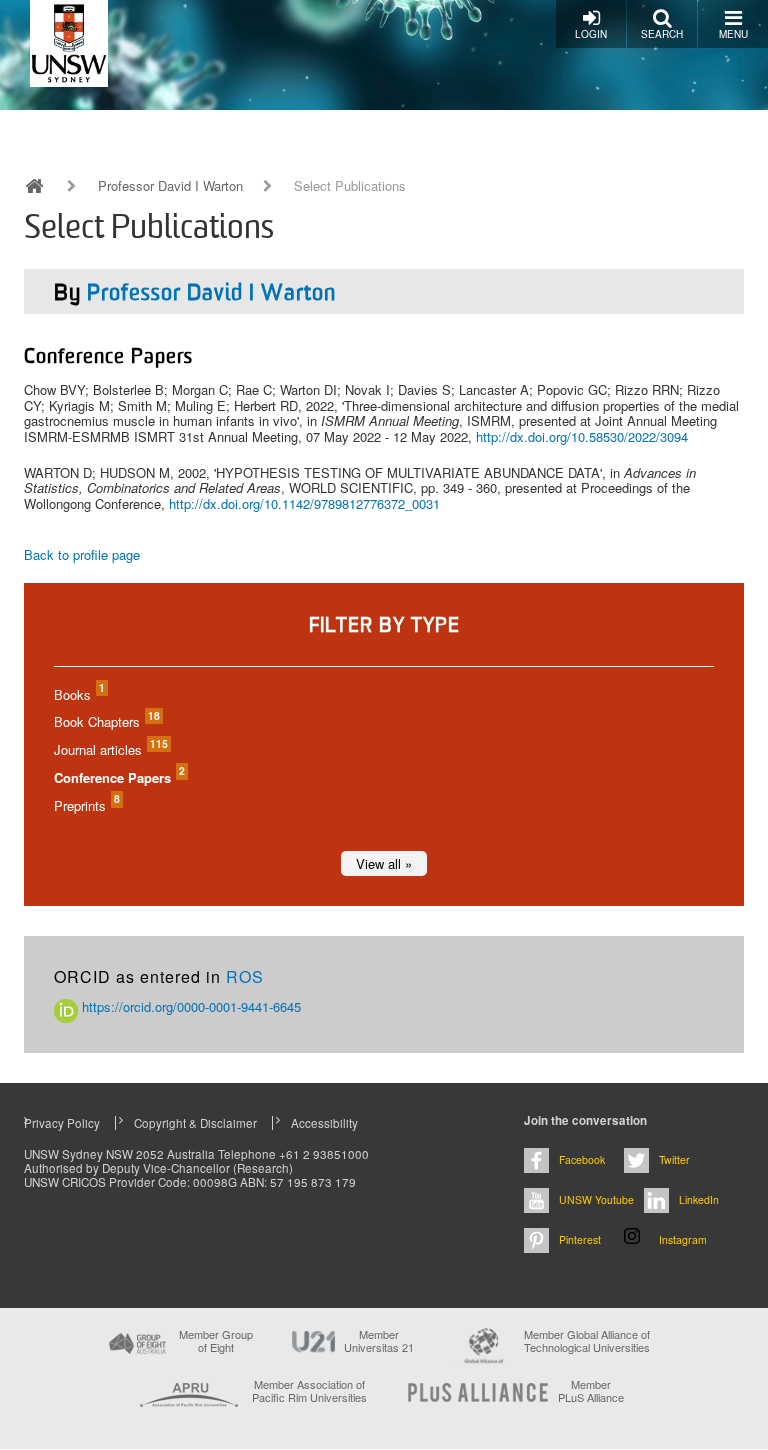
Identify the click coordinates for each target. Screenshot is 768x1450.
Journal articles (110, 749)
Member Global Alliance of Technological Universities (587, 1341)
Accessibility (324, 1123)
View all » (384, 863)
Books (78, 694)
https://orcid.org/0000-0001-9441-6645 (189, 1006)
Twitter (674, 1159)
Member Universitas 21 (379, 1341)
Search (662, 34)
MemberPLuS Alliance (591, 1391)
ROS (245, 976)
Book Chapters (106, 721)
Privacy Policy (62, 1123)
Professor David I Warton (170, 186)
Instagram (683, 1239)
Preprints (86, 805)
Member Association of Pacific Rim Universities (309, 1391)
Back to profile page (82, 554)
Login (591, 34)
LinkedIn (699, 1199)
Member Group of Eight (216, 1341)
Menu (733, 34)
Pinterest (580, 1239)
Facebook (582, 1159)
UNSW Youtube (596, 1199)
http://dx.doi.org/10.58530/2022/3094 (582, 436)
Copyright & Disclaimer (195, 1123)
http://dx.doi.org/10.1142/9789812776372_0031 (304, 503)
